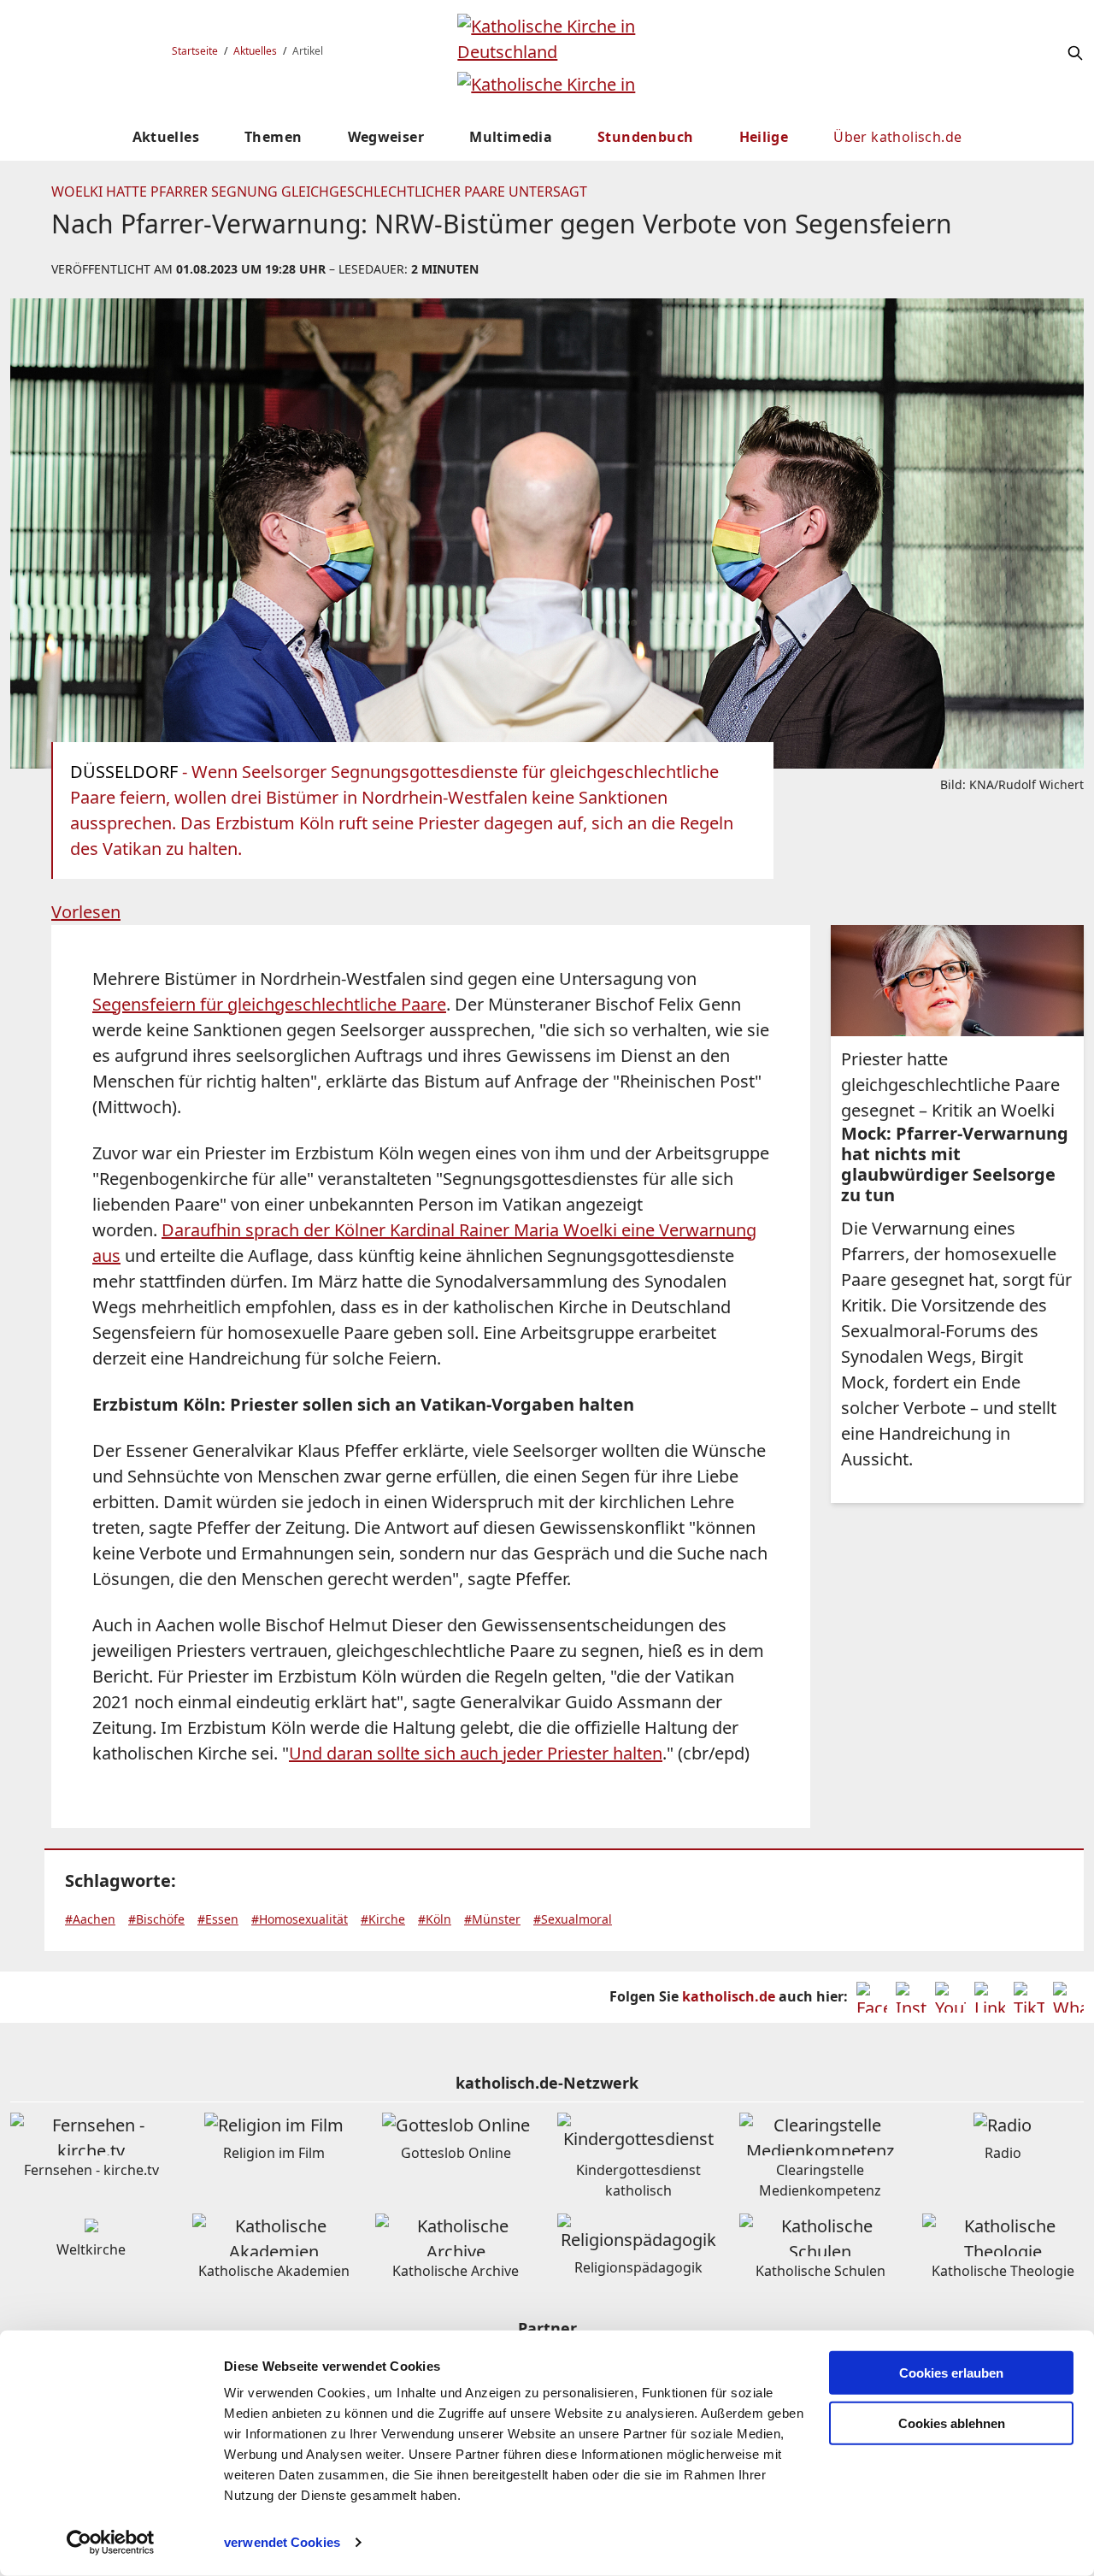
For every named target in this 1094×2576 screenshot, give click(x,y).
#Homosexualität (300, 1919)
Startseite (195, 51)
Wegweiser (386, 137)
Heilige (764, 137)
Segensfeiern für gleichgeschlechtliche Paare (269, 1004)
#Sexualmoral (573, 1919)
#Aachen (90, 1919)
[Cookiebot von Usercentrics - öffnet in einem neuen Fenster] (111, 2543)
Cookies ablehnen (952, 2423)
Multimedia (511, 137)
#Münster (492, 1919)
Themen (273, 137)
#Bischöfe (156, 1919)
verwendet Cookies (282, 2542)
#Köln (435, 1919)
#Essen (218, 1919)
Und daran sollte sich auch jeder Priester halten (476, 1753)
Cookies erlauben (951, 2373)
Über (897, 137)
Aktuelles (255, 51)
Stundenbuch (645, 137)
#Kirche (383, 1919)
